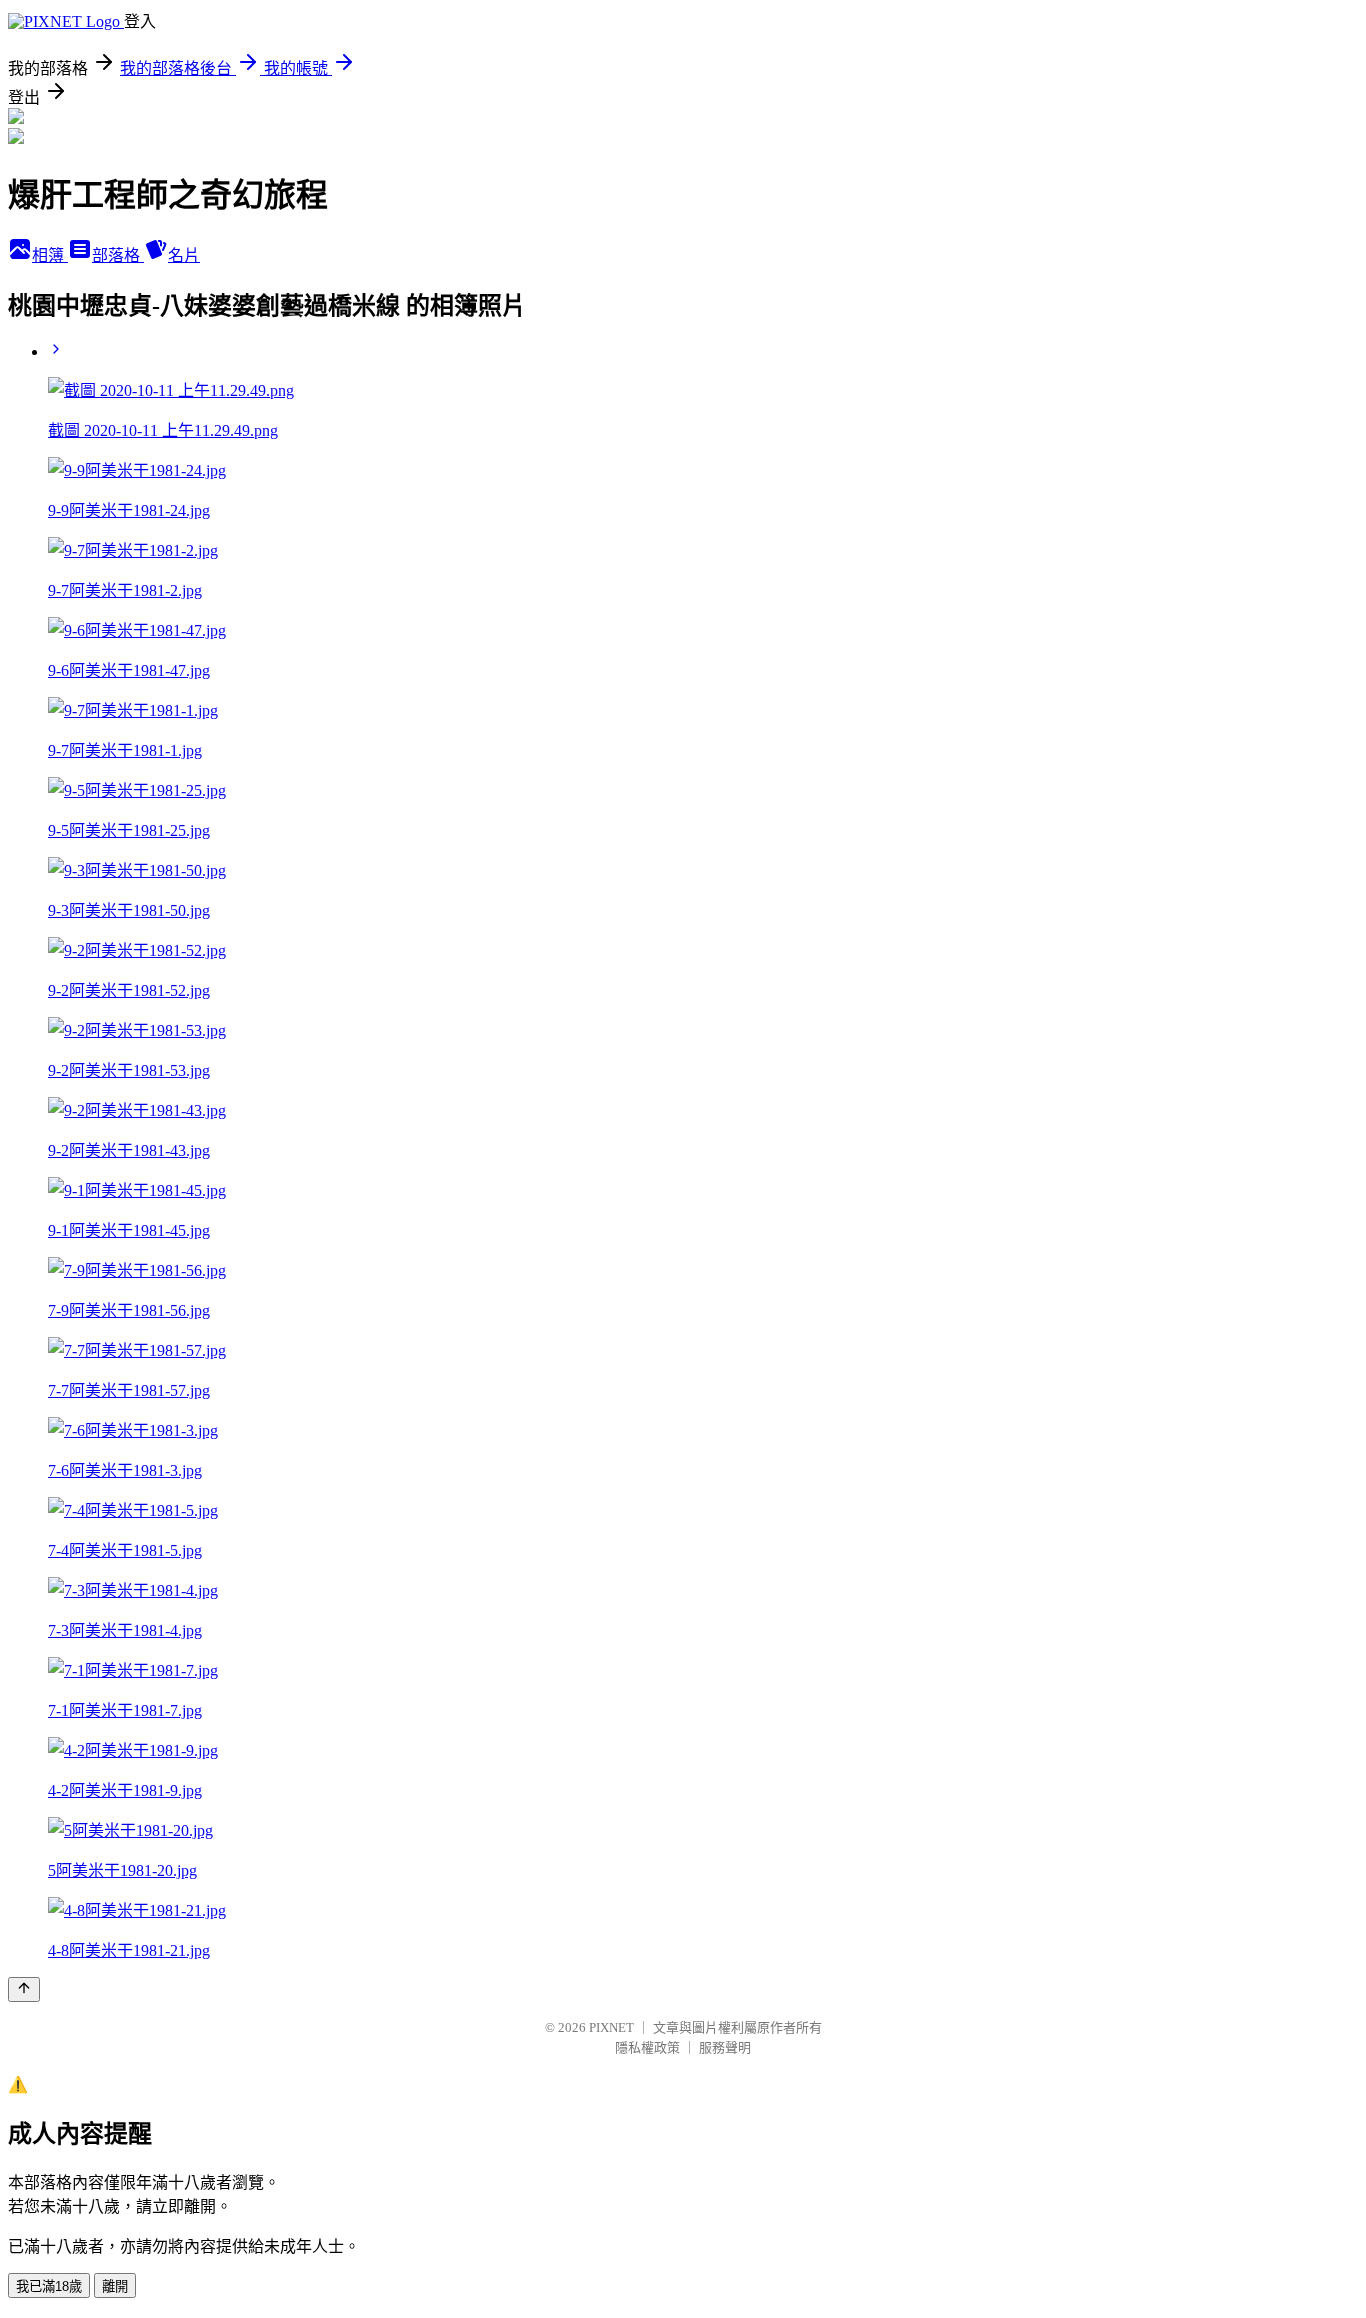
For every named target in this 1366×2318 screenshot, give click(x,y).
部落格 (118, 255)
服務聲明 (725, 2047)
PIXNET (611, 2027)
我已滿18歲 (49, 2286)
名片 (184, 255)
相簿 (50, 255)
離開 (115, 2286)
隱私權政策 (647, 2047)
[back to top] (24, 1989)
